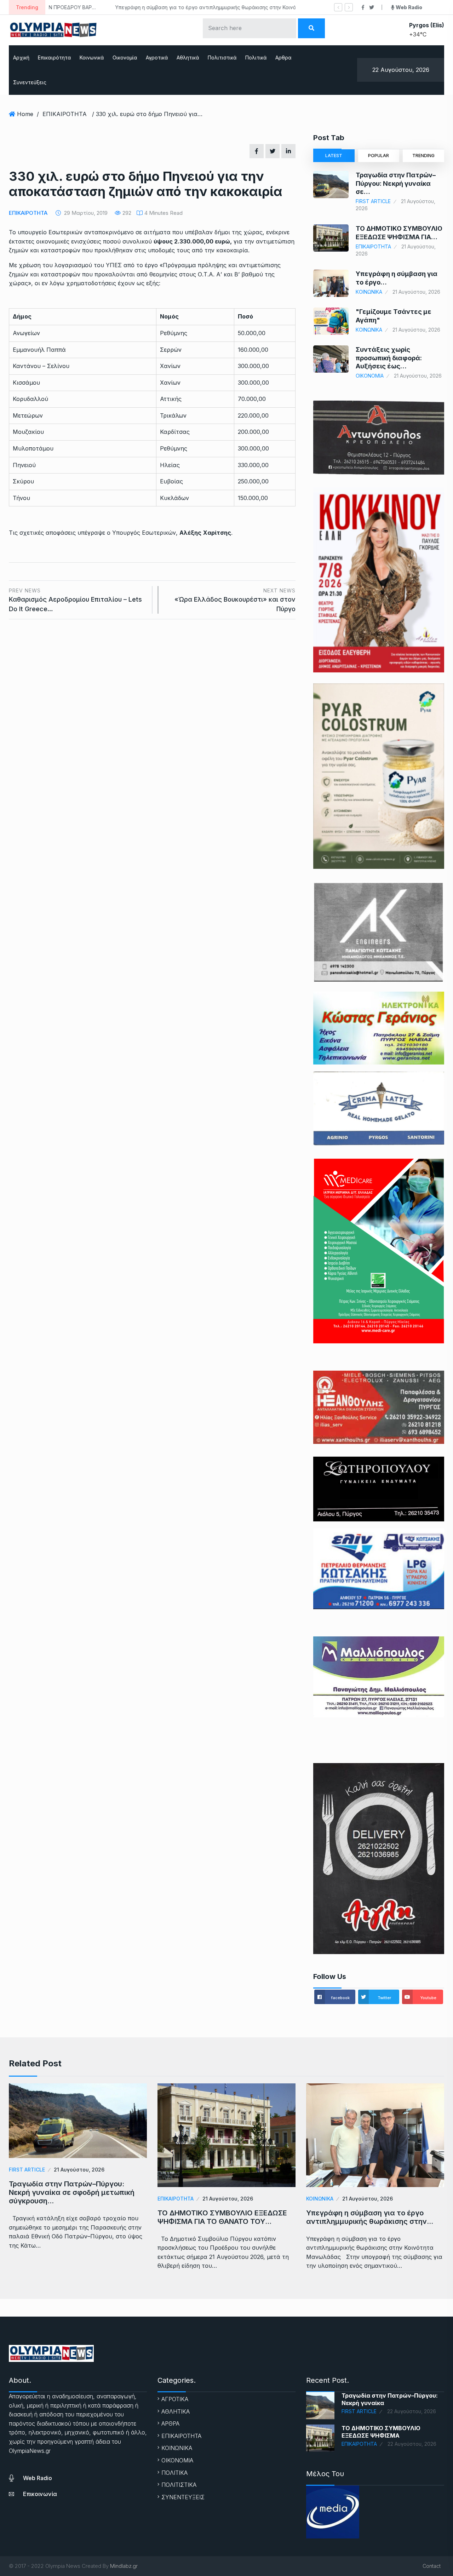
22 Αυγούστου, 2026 (412, 2411)
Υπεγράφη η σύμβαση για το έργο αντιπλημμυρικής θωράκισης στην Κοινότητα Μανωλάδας (166, 7)
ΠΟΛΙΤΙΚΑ (174, 2473)
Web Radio (38, 2478)
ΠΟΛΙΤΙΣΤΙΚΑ (179, 2485)
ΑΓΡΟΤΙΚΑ (175, 2399)
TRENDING (423, 156)
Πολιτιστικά (222, 58)
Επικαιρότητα (55, 58)
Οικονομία (125, 58)
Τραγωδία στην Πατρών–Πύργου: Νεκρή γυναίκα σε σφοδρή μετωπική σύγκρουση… (72, 2192)
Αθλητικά (188, 58)
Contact (432, 2566)
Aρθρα (283, 58)
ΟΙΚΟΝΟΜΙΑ (370, 376)
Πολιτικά (256, 58)
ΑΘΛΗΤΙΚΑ (176, 2411)
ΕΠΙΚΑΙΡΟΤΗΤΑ (65, 114)
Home (25, 114)
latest (334, 156)
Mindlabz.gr (124, 2566)
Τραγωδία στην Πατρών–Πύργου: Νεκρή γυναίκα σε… (396, 183)
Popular (379, 156)
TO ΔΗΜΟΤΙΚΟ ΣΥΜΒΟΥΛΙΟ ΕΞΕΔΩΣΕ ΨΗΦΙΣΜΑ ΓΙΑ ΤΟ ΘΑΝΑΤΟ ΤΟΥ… (222, 2217)
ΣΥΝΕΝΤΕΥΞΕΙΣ (183, 2497)
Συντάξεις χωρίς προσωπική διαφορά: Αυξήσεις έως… (389, 358)
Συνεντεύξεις (30, 82)
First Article (373, 201)
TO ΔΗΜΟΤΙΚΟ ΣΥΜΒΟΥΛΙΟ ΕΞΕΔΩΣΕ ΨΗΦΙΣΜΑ (381, 2432)
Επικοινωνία (40, 2494)
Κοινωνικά (92, 58)
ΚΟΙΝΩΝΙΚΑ (369, 292)
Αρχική (21, 58)
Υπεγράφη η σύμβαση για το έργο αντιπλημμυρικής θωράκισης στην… (370, 2217)
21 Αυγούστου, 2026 (79, 2170)
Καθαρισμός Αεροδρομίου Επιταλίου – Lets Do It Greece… (75, 600)
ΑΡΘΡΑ (170, 2423)
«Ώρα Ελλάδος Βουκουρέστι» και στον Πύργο (235, 600)
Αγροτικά (157, 58)
